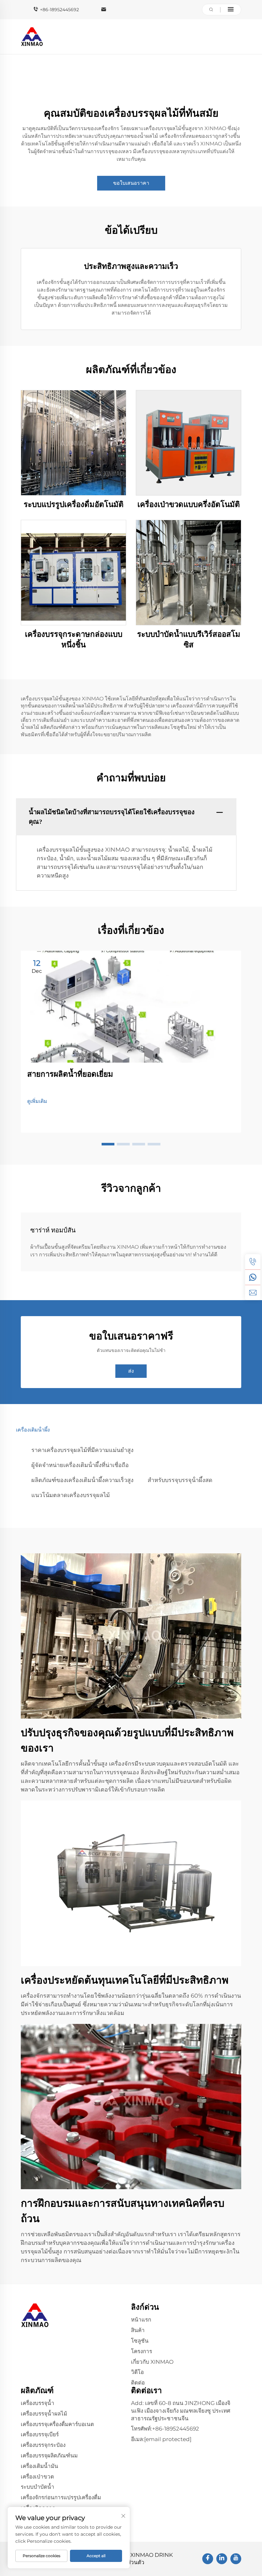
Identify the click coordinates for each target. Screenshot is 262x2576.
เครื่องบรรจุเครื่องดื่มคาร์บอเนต (57, 2424)
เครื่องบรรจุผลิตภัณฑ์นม (49, 2455)
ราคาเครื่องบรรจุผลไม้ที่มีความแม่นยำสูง (82, 1450)
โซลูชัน (140, 2341)
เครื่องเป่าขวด (37, 2477)
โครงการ (142, 2351)
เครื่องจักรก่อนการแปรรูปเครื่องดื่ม (61, 2497)
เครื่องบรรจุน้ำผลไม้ (44, 2414)
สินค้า (138, 2330)
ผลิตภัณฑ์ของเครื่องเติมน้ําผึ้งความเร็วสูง (82, 1480)
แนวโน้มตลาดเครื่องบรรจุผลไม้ (71, 1495)
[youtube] (236, 2559)
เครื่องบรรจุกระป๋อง (43, 2445)
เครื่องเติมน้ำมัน (39, 2466)
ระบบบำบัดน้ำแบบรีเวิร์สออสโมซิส (189, 640)
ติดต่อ (138, 2383)
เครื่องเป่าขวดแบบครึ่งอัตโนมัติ (189, 504)
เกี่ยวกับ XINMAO (152, 2362)
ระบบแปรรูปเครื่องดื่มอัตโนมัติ (74, 504)
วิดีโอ (137, 2372)
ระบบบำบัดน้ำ (38, 2487)
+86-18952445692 (59, 10)
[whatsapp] (253, 1277)
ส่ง (131, 1371)
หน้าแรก (141, 2320)
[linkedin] (222, 2559)
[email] (253, 1292)
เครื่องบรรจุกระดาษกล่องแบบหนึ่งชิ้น (74, 640)
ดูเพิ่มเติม (37, 1101)
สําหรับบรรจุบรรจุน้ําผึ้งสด (180, 1480)
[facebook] (208, 2559)
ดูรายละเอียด (73, 443)
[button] (108, 1144)
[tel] (253, 1262)
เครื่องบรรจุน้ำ (38, 2403)
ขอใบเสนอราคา (131, 183)
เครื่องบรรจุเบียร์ (40, 2434)
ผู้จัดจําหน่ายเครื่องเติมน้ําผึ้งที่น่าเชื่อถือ (80, 1465)
